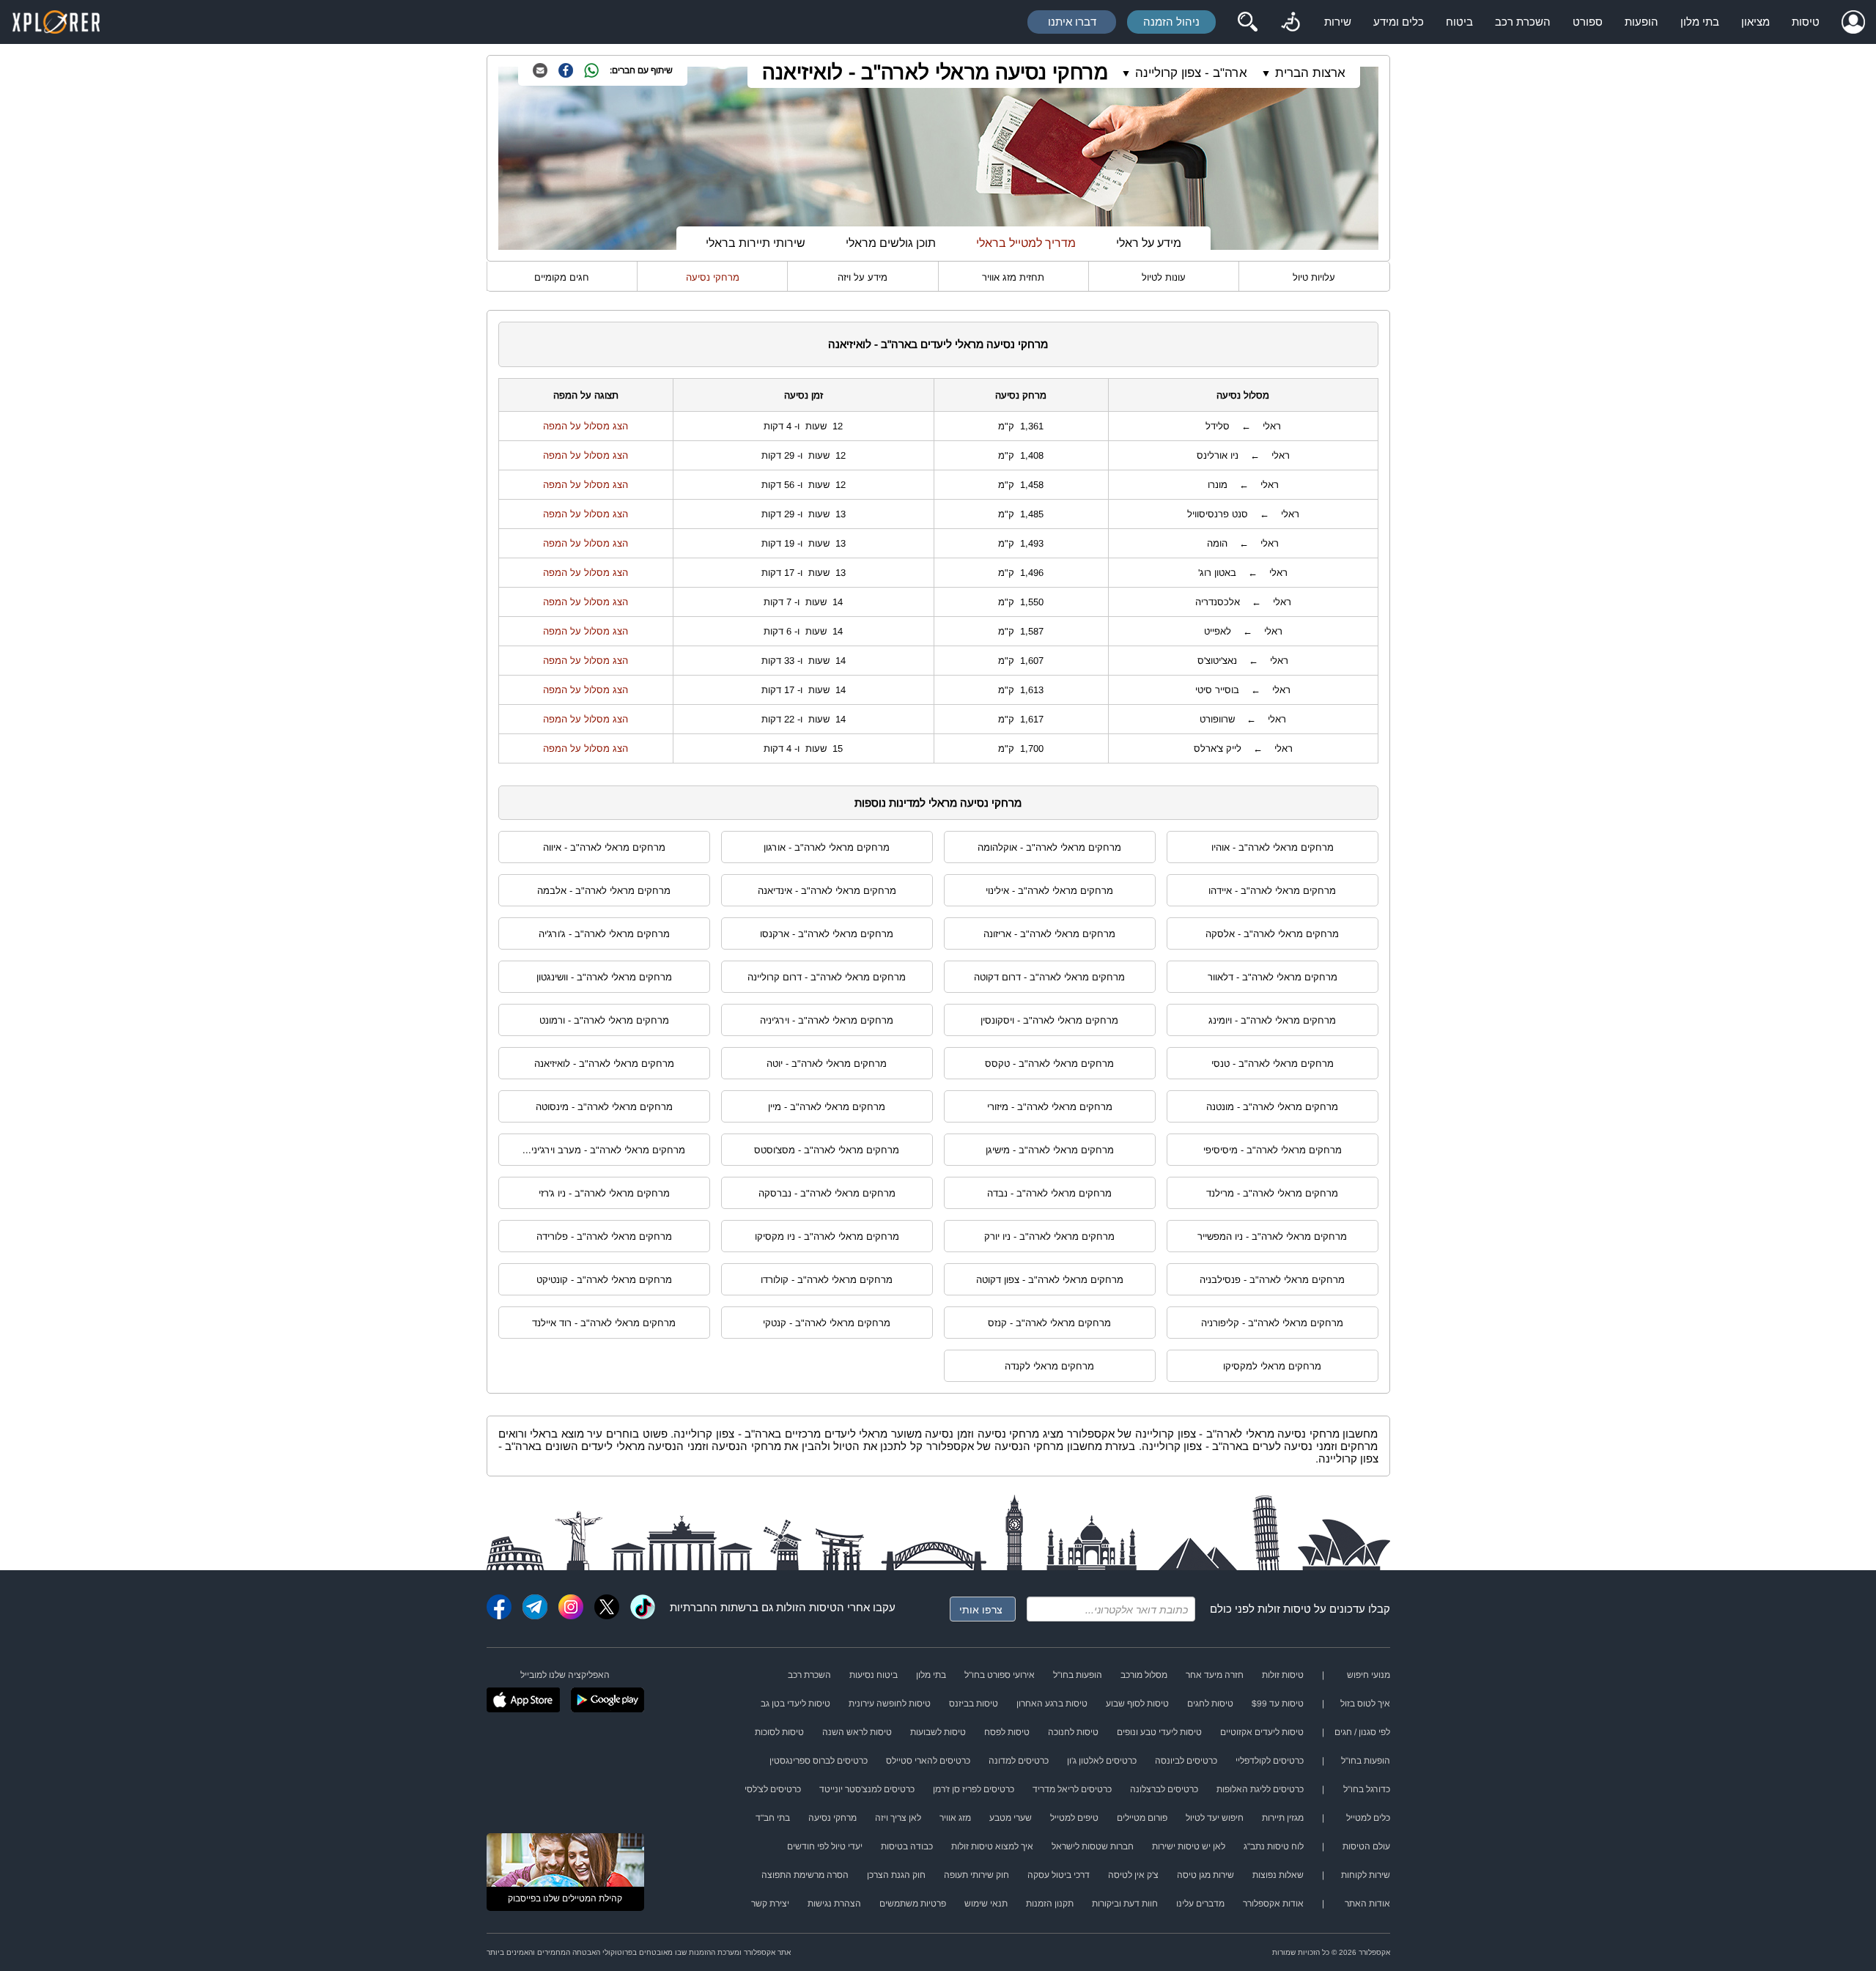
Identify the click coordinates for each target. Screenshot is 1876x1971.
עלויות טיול (1314, 277)
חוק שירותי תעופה (976, 1875)
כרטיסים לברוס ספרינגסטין (819, 1761)
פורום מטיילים (1142, 1818)
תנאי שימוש (986, 1904)
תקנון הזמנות (1050, 1904)
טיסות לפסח (1007, 1732)
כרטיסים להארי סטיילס (928, 1761)
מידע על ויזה (863, 277)
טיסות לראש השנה (857, 1732)
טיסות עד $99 (1278, 1704)
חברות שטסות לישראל (1093, 1846)
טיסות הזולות (806, 1607)
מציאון (1755, 22)
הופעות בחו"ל (1078, 1675)
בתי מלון (1700, 22)
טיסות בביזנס (974, 1704)
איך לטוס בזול (1365, 1704)
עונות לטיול (1164, 277)
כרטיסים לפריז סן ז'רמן (974, 1789)
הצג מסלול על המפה (586, 426)
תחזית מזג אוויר (1013, 277)
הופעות (1641, 22)
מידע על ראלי (1149, 243)
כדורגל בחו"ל (1367, 1789)
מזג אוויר (955, 1818)
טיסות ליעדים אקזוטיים (1262, 1732)
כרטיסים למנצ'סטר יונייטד (867, 1789)
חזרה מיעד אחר (1215, 1675)
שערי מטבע (1011, 1818)
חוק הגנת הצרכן (896, 1875)
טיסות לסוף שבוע (1137, 1704)
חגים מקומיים (562, 277)
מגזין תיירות (1283, 1818)
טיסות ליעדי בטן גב (795, 1704)
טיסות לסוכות (779, 1732)
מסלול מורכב (1144, 1675)
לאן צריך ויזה (898, 1818)
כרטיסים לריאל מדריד (1072, 1789)
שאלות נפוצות (1278, 1875)
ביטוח (1459, 22)
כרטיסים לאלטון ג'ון (1102, 1761)
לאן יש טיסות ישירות (1189, 1846)
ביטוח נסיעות (874, 1675)
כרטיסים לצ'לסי (773, 1789)
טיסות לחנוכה (1073, 1732)
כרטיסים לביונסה (1186, 1761)
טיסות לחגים (1210, 1704)
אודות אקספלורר (1273, 1904)
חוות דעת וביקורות (1125, 1904)
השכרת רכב (1523, 22)
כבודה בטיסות (907, 1846)
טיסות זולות (1284, 1609)
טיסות (1806, 22)
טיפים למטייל (1074, 1818)
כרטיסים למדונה (1019, 1761)
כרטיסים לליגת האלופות (1260, 1789)
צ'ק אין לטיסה (1133, 1875)
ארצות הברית (1310, 73)
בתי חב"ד (773, 1818)
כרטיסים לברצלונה (1164, 1789)
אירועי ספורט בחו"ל (1000, 1675)
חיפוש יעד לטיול (1215, 1818)
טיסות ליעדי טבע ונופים (1159, 1732)
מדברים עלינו (1200, 1904)
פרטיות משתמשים (913, 1904)
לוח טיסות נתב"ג (1274, 1846)
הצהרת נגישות (834, 1904)
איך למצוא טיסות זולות (992, 1846)
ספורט (1588, 22)
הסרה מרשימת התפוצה (805, 1875)
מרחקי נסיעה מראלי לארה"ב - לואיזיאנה (935, 72)
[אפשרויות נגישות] (1290, 22)
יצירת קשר (770, 1904)
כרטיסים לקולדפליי (1270, 1761)
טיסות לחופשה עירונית (890, 1704)
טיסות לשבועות (938, 1732)
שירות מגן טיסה (1205, 1875)
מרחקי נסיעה (713, 277)
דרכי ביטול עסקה (1059, 1875)
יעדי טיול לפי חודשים (825, 1846)
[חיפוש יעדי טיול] (1247, 22)
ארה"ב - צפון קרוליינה (1191, 73)
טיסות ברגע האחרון (1052, 1704)
